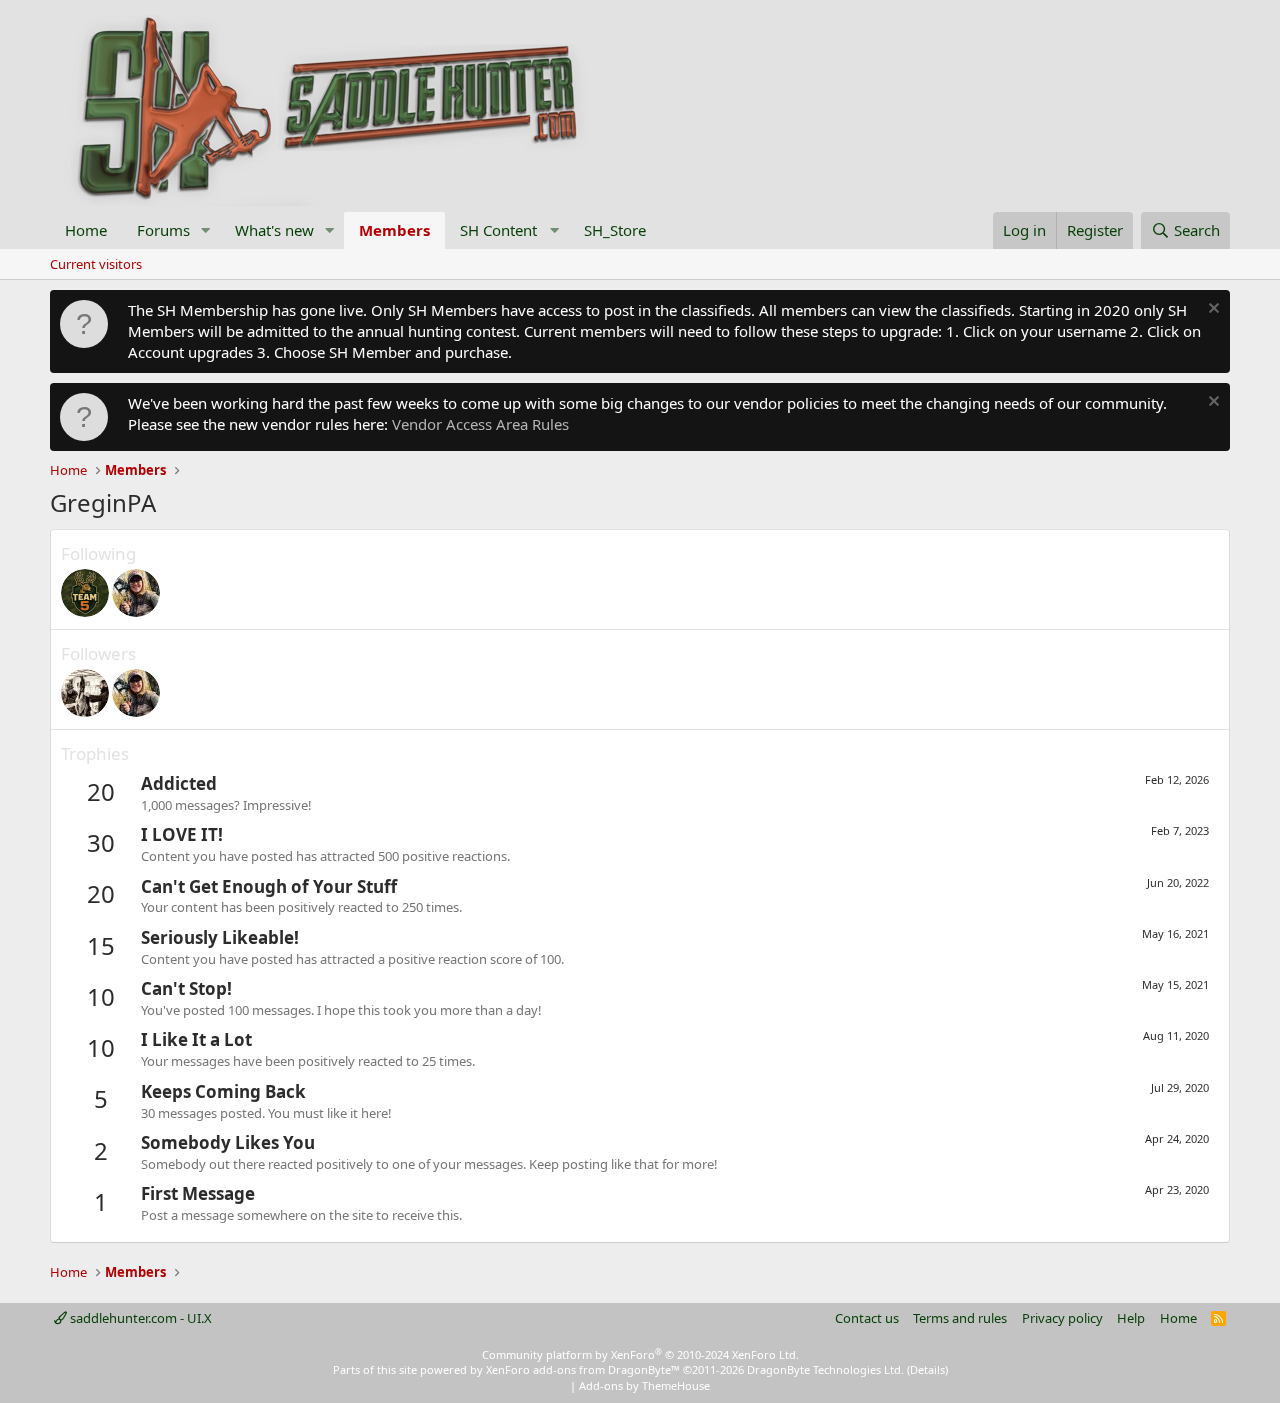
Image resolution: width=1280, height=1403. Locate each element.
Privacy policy (1062, 1318)
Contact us (867, 1318)
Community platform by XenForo (640, 1354)
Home (86, 230)
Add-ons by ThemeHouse (644, 1385)
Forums (163, 230)
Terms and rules (960, 1318)
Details (927, 1369)
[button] (206, 230)
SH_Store (615, 230)
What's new (274, 230)
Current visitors (96, 264)
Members (394, 230)
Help (1131, 1318)
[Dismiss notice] (1211, 310)
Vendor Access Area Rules (480, 424)
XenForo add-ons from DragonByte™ (583, 1369)
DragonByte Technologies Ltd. (825, 1369)
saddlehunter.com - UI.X (139, 1318)
